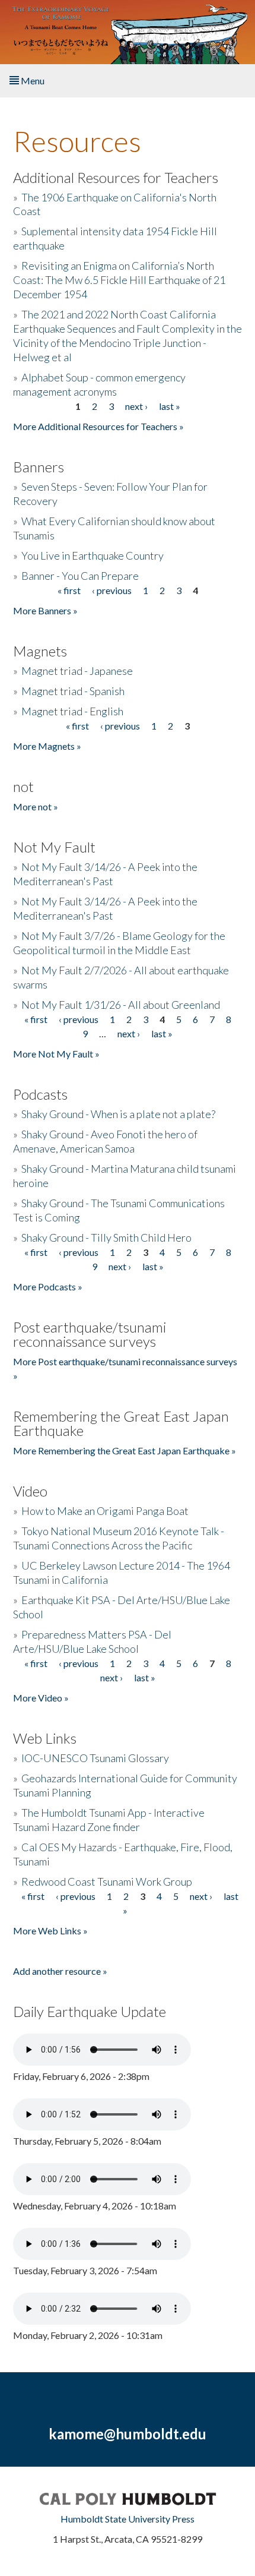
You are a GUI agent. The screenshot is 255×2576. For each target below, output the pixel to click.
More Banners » (45, 610)
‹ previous (112, 590)
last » (170, 406)
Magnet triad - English (72, 711)
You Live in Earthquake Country (93, 555)
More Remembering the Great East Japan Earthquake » (125, 1450)
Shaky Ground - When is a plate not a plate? (118, 1114)
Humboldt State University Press (128, 2519)
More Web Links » (50, 1931)
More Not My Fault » (56, 1054)
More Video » (41, 1698)
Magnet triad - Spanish (73, 691)
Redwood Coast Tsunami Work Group (107, 1882)
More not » (36, 806)
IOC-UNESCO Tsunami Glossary (95, 1758)
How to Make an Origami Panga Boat (105, 1511)
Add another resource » (60, 1971)
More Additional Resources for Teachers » (98, 426)
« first (69, 590)
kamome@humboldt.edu (128, 2434)
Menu (32, 80)
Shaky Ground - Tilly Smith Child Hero (106, 1238)
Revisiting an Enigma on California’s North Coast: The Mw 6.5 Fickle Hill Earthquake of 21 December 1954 (119, 280)
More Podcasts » (48, 1287)
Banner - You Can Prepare (80, 576)
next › (136, 406)
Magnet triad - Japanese (77, 671)
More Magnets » (47, 746)
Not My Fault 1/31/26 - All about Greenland (121, 1005)
